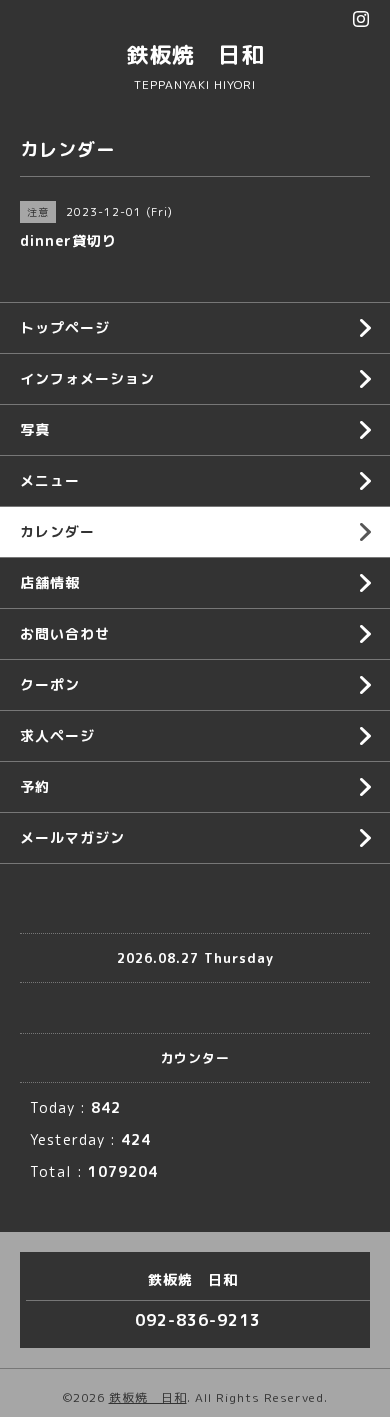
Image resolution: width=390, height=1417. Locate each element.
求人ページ (57, 735)
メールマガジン (72, 837)
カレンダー (57, 531)
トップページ (65, 327)
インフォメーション (87, 378)
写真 (35, 429)
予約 (35, 786)
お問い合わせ (65, 633)
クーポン (50, 684)
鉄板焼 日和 (195, 54)
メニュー (50, 480)
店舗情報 (50, 582)
